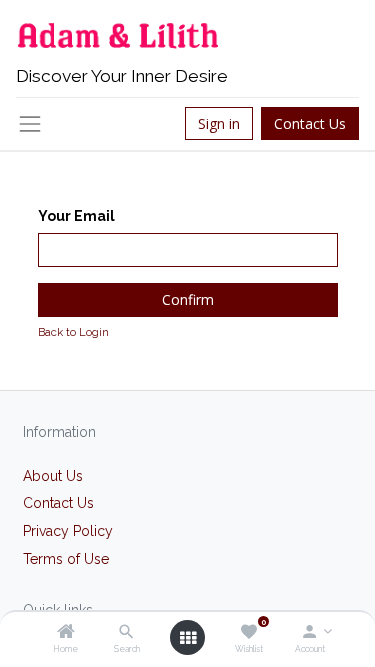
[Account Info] (309, 633)
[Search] (126, 633)
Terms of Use (66, 559)
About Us (53, 476)
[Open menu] (188, 638)
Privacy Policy (68, 531)
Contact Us (310, 123)
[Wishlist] (248, 633)
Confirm (188, 299)
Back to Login (73, 332)
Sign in (219, 123)
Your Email (76, 216)
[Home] (66, 633)
